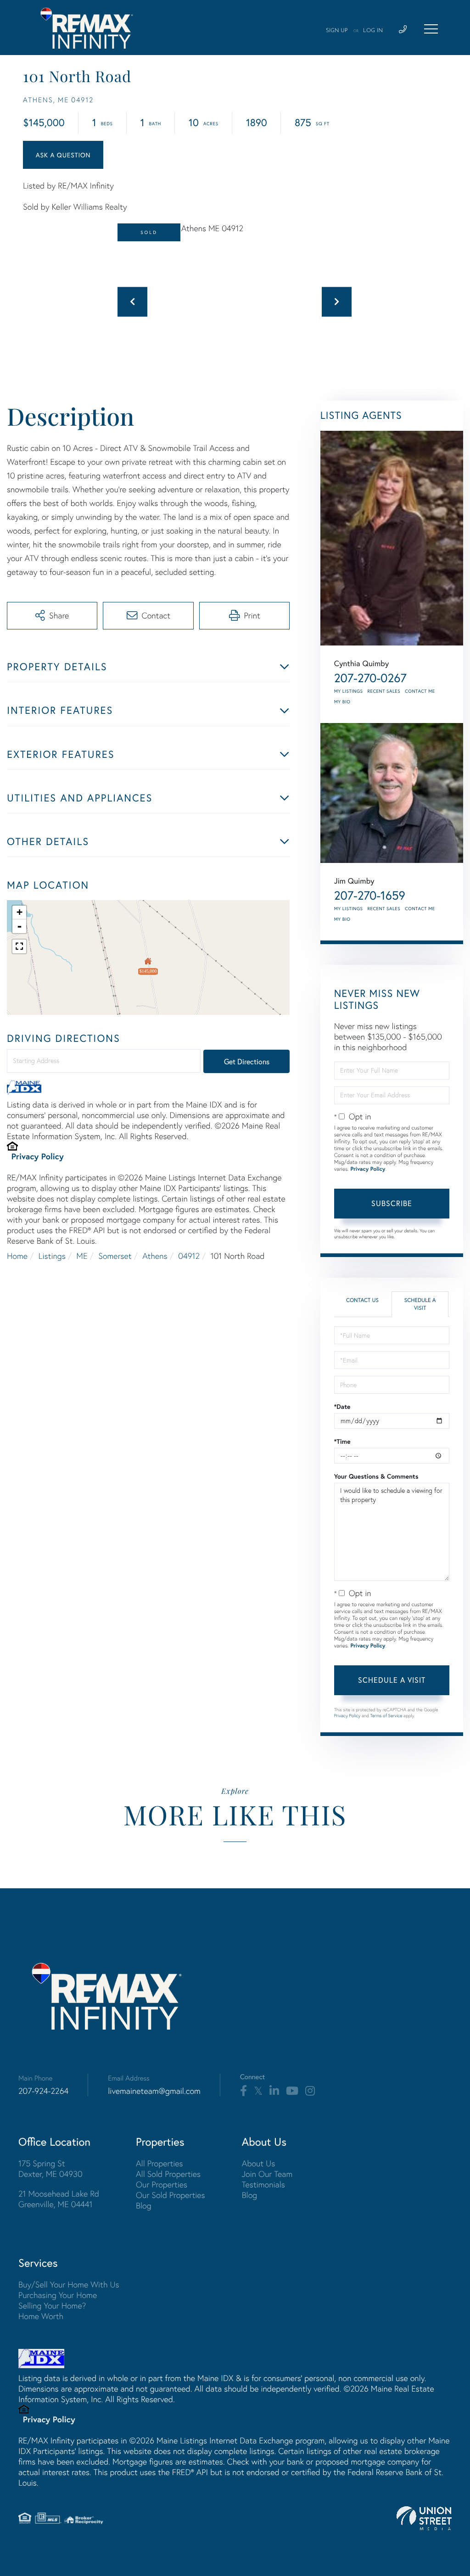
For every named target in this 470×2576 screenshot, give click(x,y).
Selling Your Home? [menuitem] (52, 2306)
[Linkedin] (274, 2091)
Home (17, 1256)
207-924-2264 (43, 2091)
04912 (189, 1256)
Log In (373, 31)
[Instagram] (310, 2091)
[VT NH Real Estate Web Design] (424, 2518)
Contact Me (420, 691)
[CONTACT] (63, 155)
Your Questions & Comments (376, 1476)
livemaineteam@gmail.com (154, 2091)
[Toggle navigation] (431, 29)
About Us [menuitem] (259, 2163)
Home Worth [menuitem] (41, 2316)
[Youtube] (292, 2091)
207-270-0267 (370, 678)
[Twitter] (258, 2091)
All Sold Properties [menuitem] (168, 2174)
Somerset (115, 1256)
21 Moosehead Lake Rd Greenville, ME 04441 (59, 2199)
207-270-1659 (370, 896)
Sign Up (337, 31)
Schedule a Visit (420, 1304)
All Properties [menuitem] (159, 2163)
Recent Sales (384, 691)
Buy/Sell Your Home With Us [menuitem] (69, 2284)
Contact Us (362, 1300)
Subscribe (392, 1203)
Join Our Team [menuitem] (267, 2174)
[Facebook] (243, 2091)
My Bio (342, 702)
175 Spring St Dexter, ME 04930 (50, 2169)
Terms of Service (386, 1716)
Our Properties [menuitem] (162, 2184)
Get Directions (247, 1061)
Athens (155, 1256)
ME (82, 1256)
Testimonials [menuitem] (263, 2184)
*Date (342, 1407)
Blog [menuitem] (144, 2206)
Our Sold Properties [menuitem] (171, 2195)
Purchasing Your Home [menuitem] (58, 2295)
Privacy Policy (38, 1156)
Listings (52, 1256)
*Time (342, 1441)
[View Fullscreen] (19, 946)
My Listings (349, 691)
